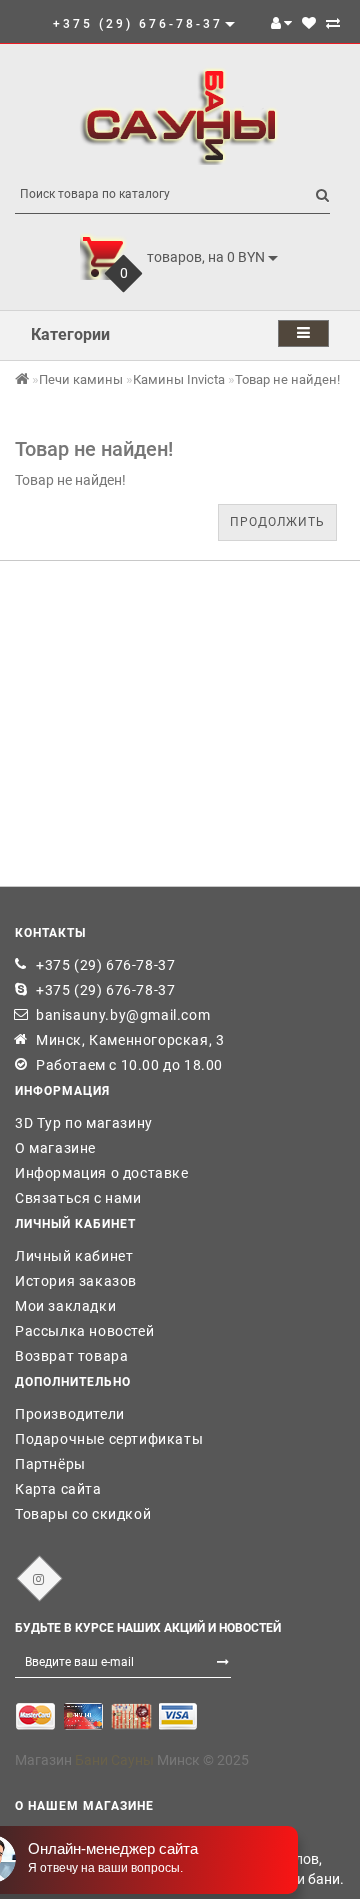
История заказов (76, 1281)
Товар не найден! (287, 379)
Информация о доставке (102, 1173)
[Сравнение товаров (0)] (333, 23)
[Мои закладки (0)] (309, 23)
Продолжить (277, 522)
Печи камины (81, 379)
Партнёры (50, 1464)
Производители (70, 1414)
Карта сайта (58, 1489)
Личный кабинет (74, 1256)
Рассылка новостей (84, 1331)
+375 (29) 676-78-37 (105, 965)
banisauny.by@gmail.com (123, 1015)
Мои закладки (65, 1306)
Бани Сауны (114, 1760)
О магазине (55, 1148)
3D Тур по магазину (84, 1123)
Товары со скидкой (83, 1514)
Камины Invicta (179, 379)
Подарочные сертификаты (109, 1439)
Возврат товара (71, 1356)
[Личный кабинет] (281, 23)
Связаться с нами (78, 1198)
